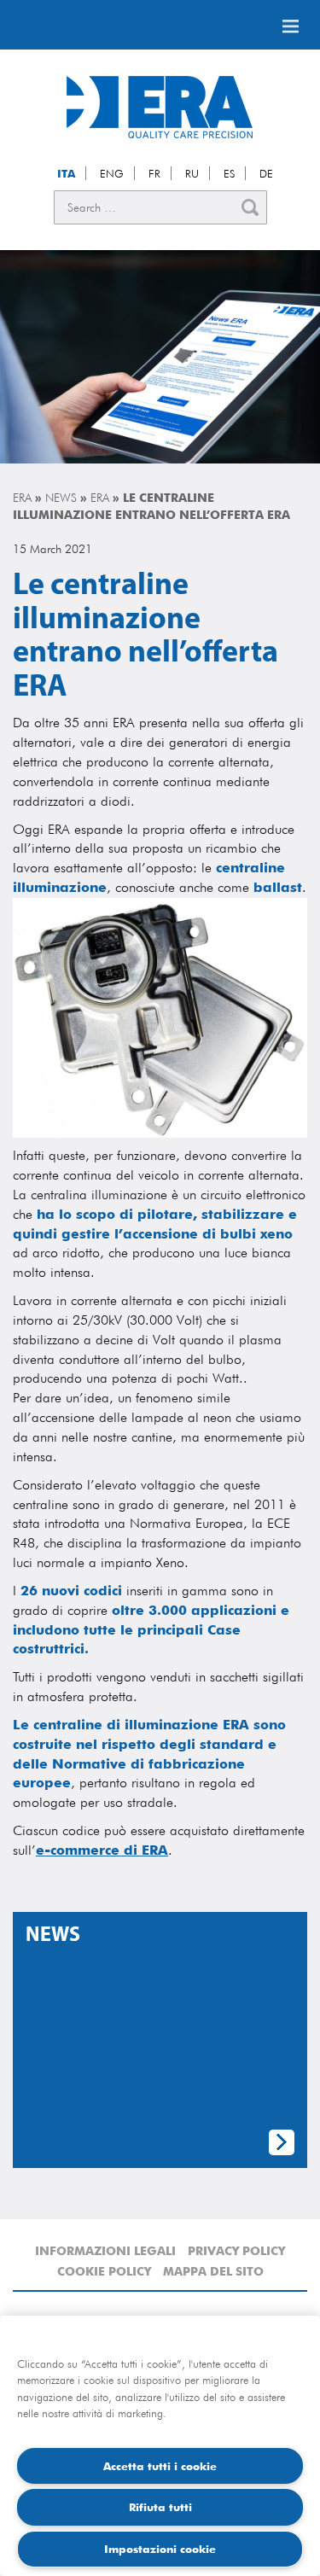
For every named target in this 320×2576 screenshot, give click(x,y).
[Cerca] (250, 207)
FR (154, 173)
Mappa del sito (213, 2271)
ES (229, 173)
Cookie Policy (104, 2271)
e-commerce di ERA (102, 1850)
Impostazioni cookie (160, 2549)
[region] (160, 2446)
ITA (66, 173)
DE (266, 173)
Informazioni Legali (105, 2251)
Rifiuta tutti (160, 2507)
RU (192, 173)
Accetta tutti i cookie (160, 2466)
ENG (112, 173)
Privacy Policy (236, 2251)
